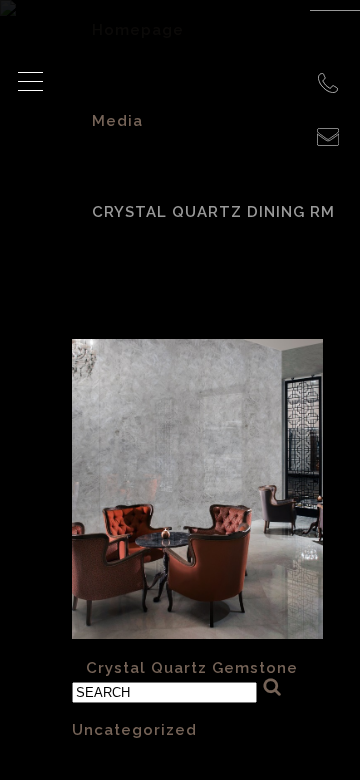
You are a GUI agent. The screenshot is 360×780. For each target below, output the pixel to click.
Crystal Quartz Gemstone (192, 668)
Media (117, 121)
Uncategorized (134, 730)
